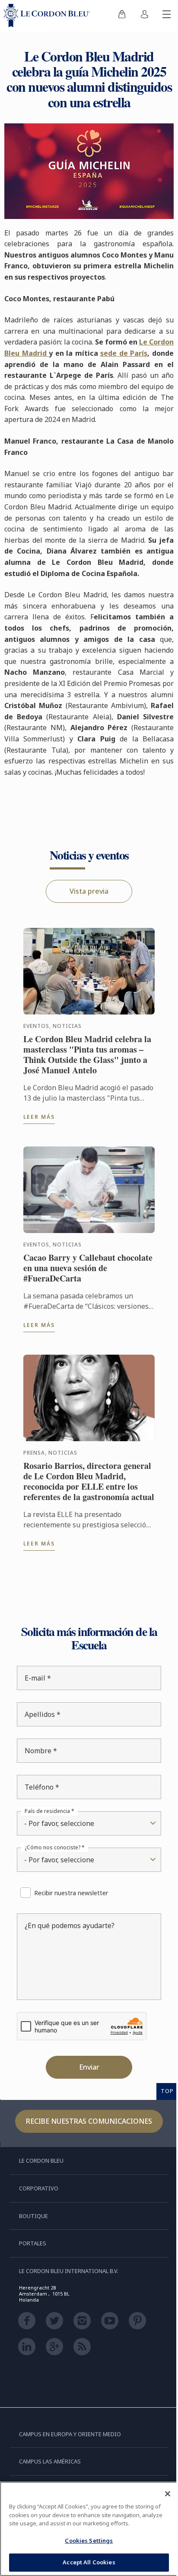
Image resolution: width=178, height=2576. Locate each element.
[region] (86, 2529)
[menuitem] (115, 16)
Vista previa (86, 910)
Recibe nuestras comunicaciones (86, 2150)
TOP (161, 2120)
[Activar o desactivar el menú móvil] (160, 16)
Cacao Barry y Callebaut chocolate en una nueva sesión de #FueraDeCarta (83, 1287)
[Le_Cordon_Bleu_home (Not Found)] (48, 16)
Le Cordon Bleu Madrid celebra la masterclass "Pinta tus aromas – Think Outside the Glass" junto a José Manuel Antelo (85, 1073)
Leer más (39, 1135)
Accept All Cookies (86, 2562)
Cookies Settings (86, 2541)
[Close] (161, 2494)
